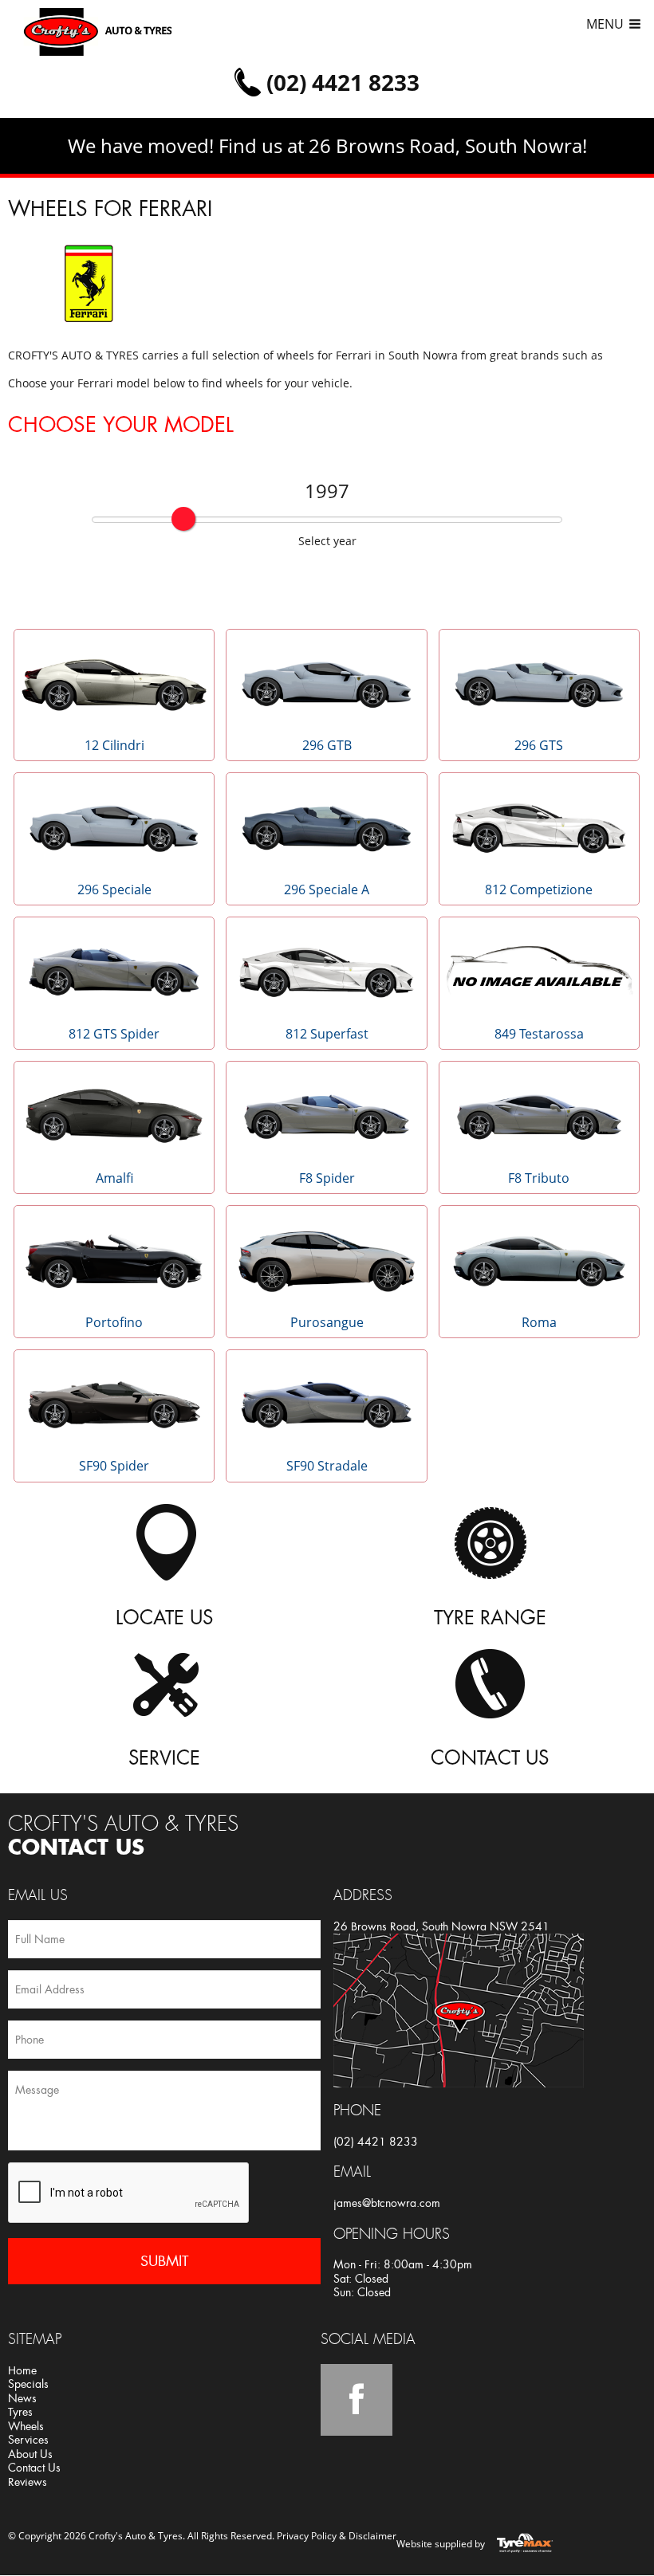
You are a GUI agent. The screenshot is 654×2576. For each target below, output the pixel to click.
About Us (30, 2454)
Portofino (114, 1322)
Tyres (20, 2412)
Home (22, 2370)
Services (28, 2440)
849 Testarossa (539, 1034)
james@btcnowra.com (387, 2203)
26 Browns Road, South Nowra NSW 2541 (441, 1926)
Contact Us (34, 2468)
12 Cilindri (114, 745)
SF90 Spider (114, 1466)
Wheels (26, 2426)
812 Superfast (327, 1034)
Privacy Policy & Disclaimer (337, 2536)
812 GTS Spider (114, 1034)
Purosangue (327, 1322)
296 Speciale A (327, 889)
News (22, 2398)
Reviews (28, 2482)
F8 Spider (327, 1178)
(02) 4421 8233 (376, 2142)
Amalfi (114, 1178)
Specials (28, 2384)
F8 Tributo (539, 1178)
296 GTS (539, 745)
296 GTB (327, 745)
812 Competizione (539, 889)
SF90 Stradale (327, 1466)
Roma (539, 1322)
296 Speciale (114, 889)
